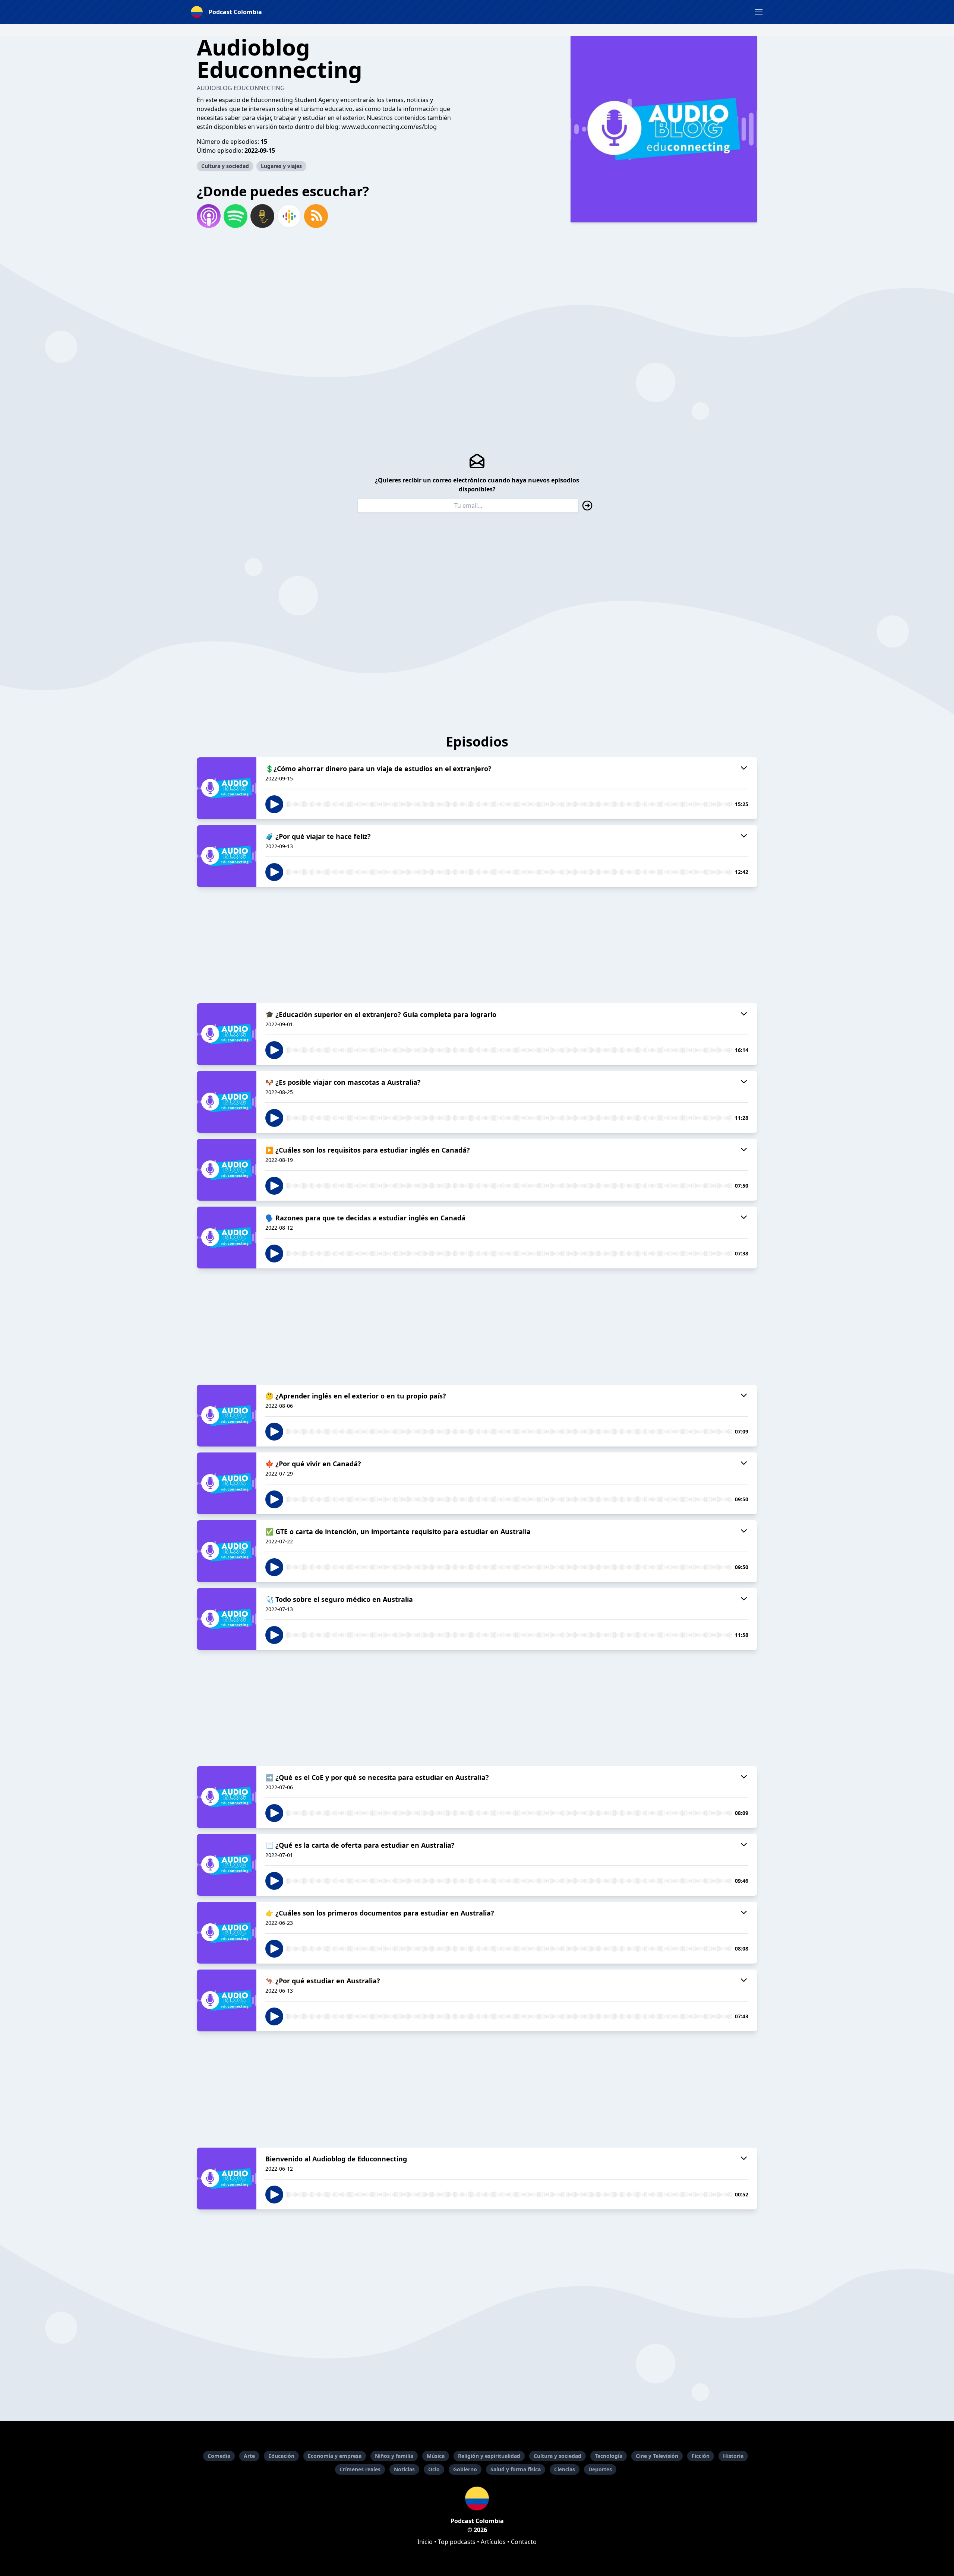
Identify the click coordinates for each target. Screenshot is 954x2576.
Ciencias (565, 2469)
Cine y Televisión (657, 2456)
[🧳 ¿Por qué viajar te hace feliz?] (227, 856)
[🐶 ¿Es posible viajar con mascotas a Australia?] (227, 1102)
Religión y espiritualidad (489, 2456)
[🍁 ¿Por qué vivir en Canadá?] (227, 1483)
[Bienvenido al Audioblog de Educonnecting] (227, 2179)
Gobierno (465, 2469)
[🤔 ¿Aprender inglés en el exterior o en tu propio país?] (227, 1416)
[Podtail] (262, 216)
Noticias (404, 2469)
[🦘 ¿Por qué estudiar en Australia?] (227, 2000)
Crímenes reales (360, 2469)
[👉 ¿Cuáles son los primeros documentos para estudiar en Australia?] (227, 1933)
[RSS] (316, 216)
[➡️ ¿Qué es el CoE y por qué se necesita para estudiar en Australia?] (227, 1797)
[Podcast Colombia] (477, 2499)
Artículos (493, 2542)
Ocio (434, 2469)
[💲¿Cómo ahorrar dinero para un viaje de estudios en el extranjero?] (227, 788)
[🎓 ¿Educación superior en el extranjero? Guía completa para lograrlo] (227, 1034)
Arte (249, 2456)
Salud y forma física (516, 2469)
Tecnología (609, 2456)
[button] (759, 12)
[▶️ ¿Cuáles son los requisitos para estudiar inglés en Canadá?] (227, 1170)
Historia (733, 2456)
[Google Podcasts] (289, 216)
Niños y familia (394, 2456)
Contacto (524, 2542)
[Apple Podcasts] (209, 216)
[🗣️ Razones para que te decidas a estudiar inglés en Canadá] (227, 1238)
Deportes (600, 2469)
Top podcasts (457, 2542)
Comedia (219, 2456)
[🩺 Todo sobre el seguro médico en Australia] (227, 1619)
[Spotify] (236, 216)
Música (436, 2456)
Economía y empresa (335, 2456)
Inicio (425, 2542)
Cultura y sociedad (225, 166)
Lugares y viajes (281, 166)
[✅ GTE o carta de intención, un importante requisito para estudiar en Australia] (227, 1551)
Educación (281, 2456)
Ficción (701, 2456)
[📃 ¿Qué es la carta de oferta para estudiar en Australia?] (227, 1865)
